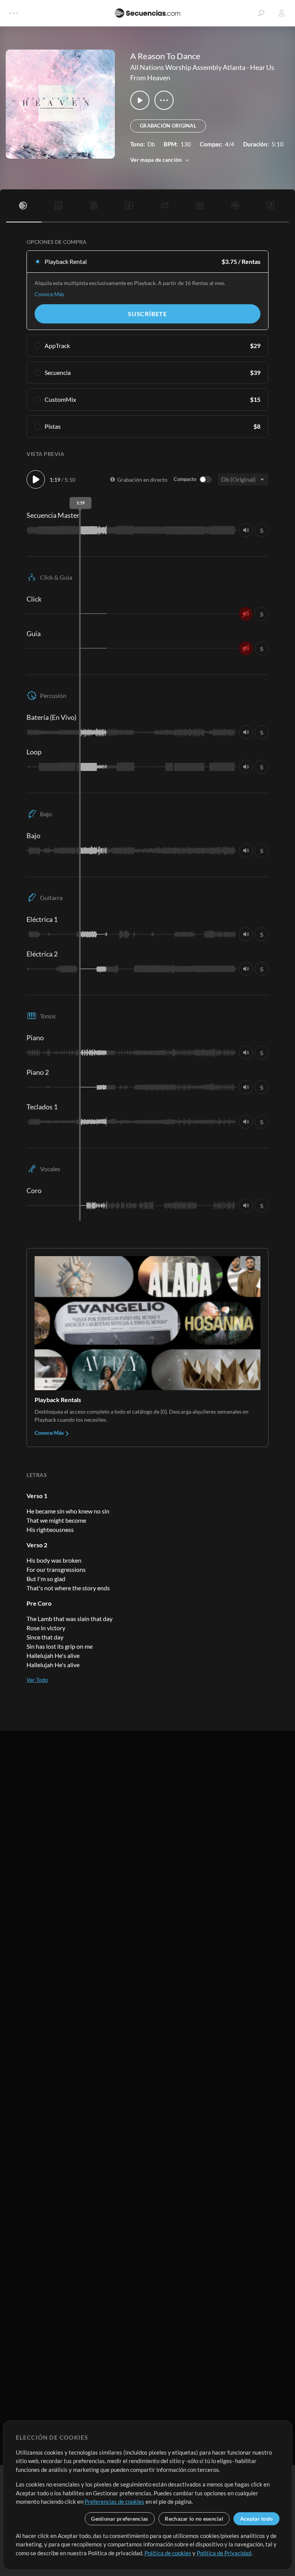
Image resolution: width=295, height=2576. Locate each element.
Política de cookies (168, 2553)
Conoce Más (49, 294)
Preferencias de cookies (114, 2501)
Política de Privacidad (224, 2553)
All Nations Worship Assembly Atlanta (188, 67)
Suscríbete (147, 314)
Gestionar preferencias (119, 2519)
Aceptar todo (256, 2519)
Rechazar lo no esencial (194, 2519)
